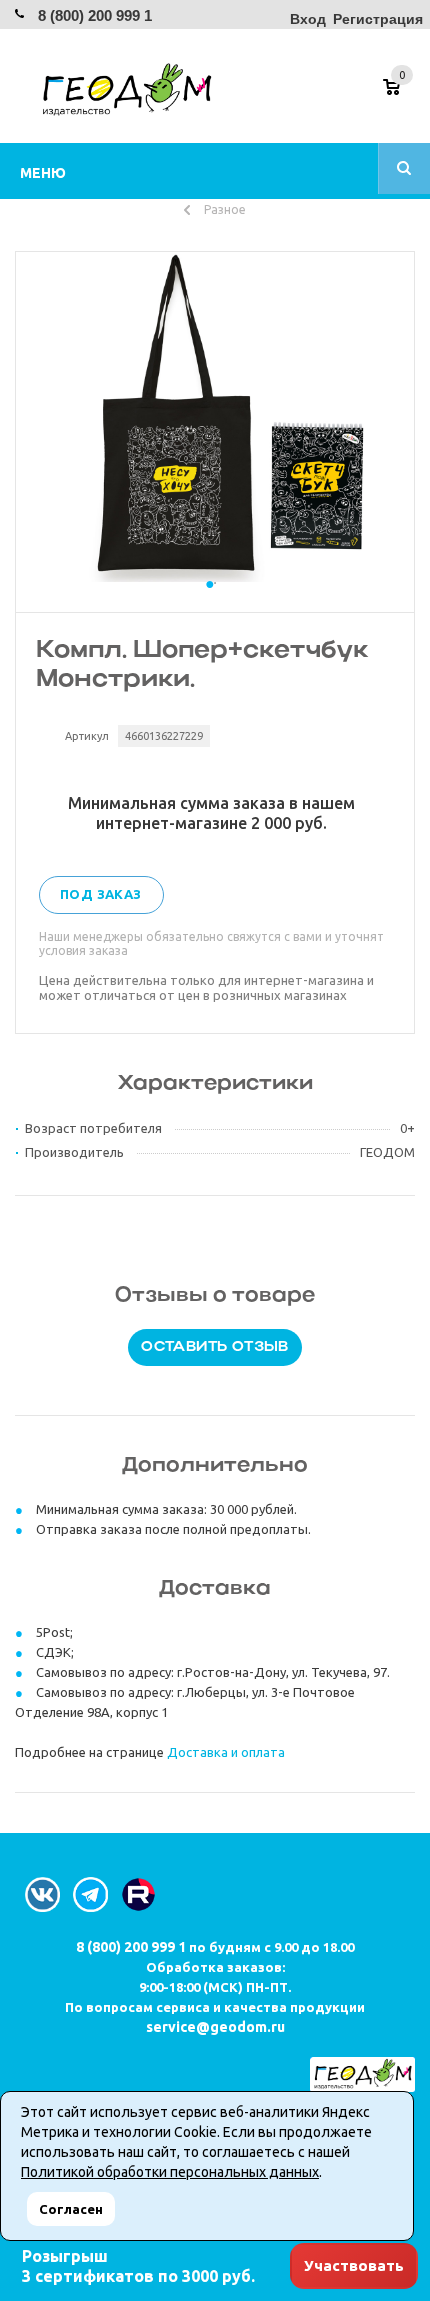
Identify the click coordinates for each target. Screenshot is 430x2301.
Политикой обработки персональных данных (170, 2172)
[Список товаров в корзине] (401, 94)
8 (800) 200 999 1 (95, 15)
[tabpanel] (215, 417)
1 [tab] (215, 603)
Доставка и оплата (226, 1752)
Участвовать (354, 2265)
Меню (43, 173)
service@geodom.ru (215, 2027)
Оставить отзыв (215, 1347)
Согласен (71, 2209)
